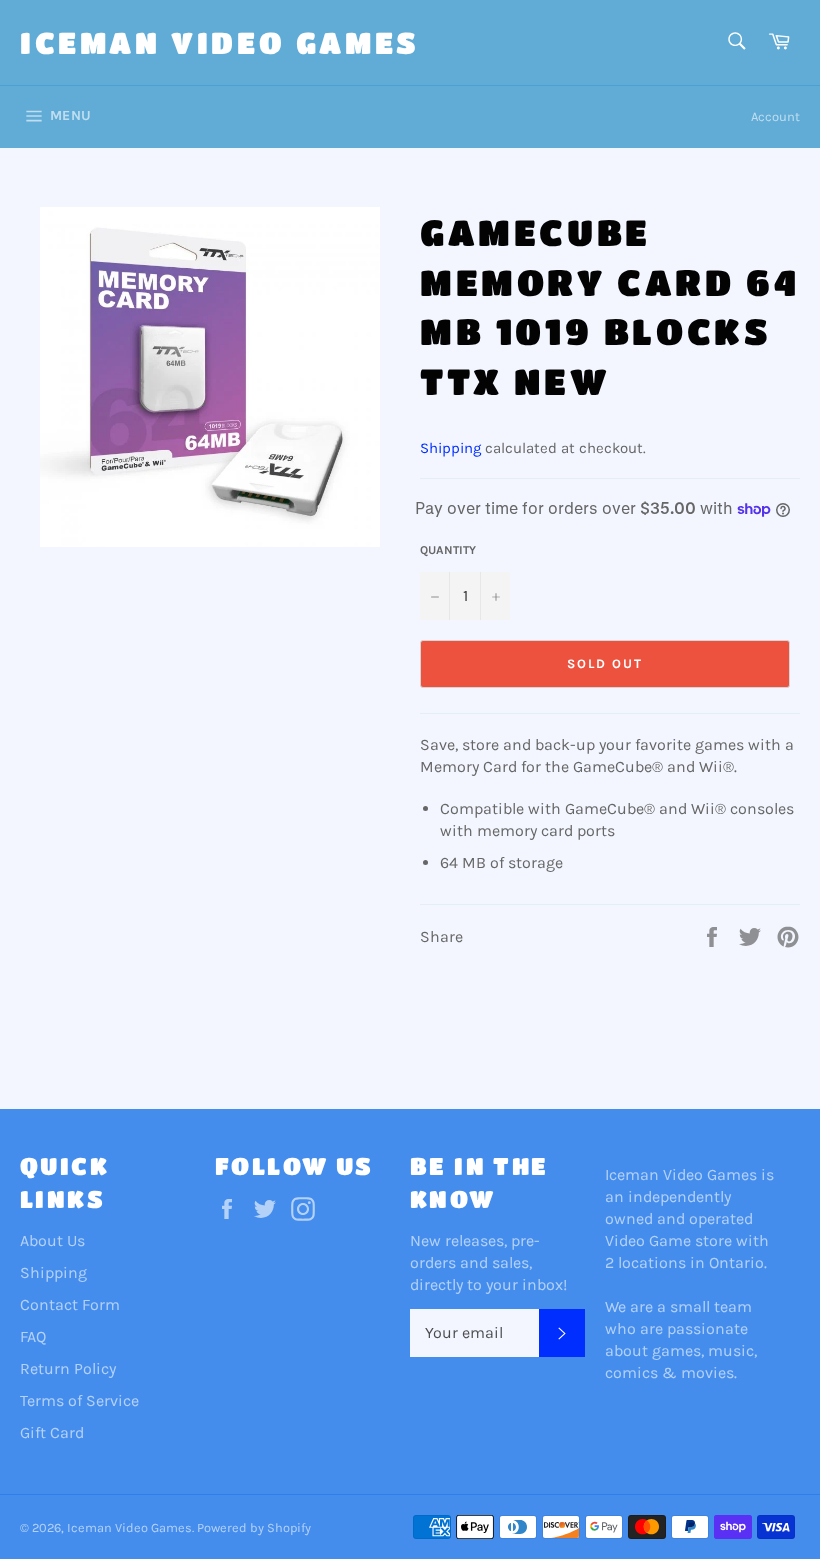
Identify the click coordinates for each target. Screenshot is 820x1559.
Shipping (450, 448)
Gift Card (52, 1432)
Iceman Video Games (220, 42)
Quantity (448, 550)
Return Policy (68, 1368)
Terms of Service (79, 1400)
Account (775, 116)
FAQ (33, 1336)
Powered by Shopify (254, 1527)
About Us (52, 1240)
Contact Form (70, 1304)
